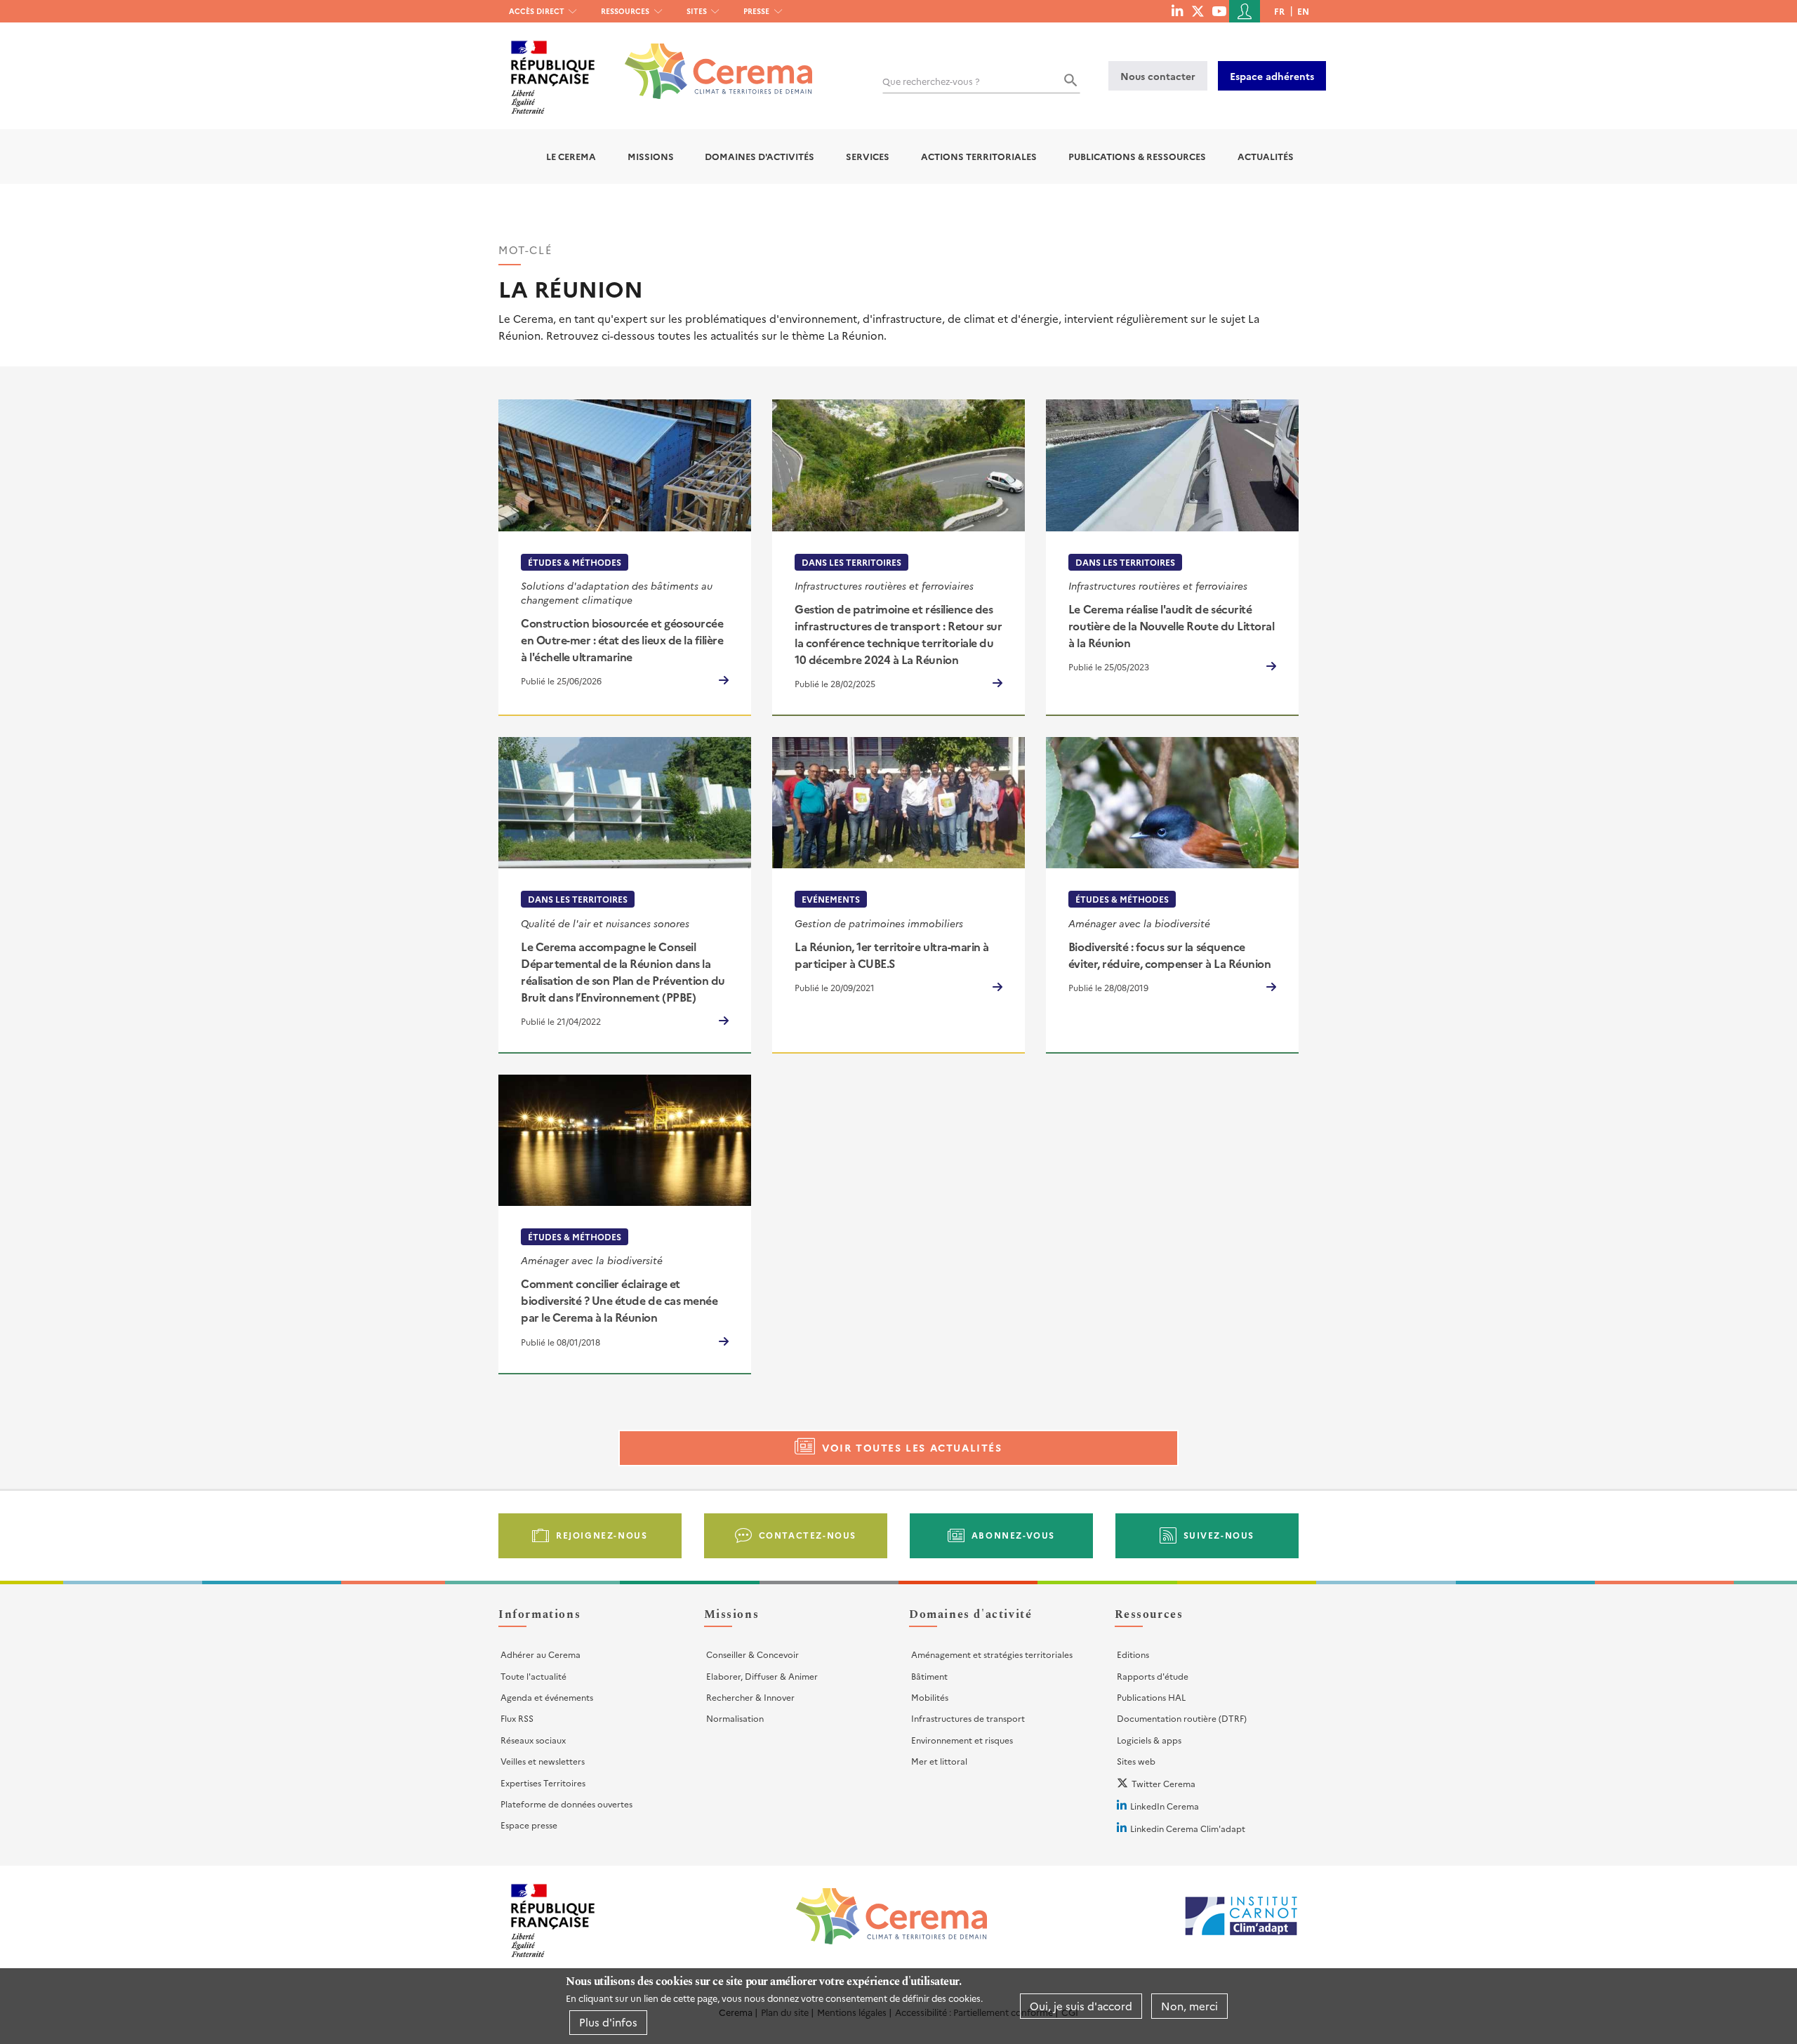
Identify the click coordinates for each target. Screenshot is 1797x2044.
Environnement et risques (962, 1740)
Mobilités (930, 1697)
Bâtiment (929, 1676)
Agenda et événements (547, 1697)
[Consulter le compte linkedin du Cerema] (1177, 11)
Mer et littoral (939, 1761)
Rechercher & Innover (750, 1697)
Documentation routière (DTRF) (1182, 1718)
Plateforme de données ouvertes (566, 1804)
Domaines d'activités (760, 156)
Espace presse (529, 1825)
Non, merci (1189, 2006)
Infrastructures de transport (968, 1718)
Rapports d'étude (1153, 1676)
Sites (697, 11)
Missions (651, 156)
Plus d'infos (608, 2022)
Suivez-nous (1219, 1535)
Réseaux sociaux (533, 1740)
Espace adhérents (1272, 76)
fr (1279, 11)
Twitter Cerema (1163, 1783)
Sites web (1136, 1761)
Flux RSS (517, 1718)
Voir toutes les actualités (912, 1447)
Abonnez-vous (1013, 1535)
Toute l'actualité (533, 1676)
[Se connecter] (1245, 11)
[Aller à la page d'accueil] (710, 61)
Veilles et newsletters (543, 1761)
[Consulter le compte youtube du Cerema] (1219, 11)
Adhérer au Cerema (541, 1654)
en (1303, 11)
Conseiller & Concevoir (752, 1654)
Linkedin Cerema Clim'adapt (1188, 1828)
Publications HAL (1151, 1697)
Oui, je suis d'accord (1081, 2006)
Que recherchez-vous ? (931, 81)
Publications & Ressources (1137, 156)
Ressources (625, 11)
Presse (756, 11)
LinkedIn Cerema (1165, 1806)
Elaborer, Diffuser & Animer (762, 1676)
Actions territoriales (979, 156)
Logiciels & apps (1149, 1740)
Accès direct (537, 11)
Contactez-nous (808, 1535)
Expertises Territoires (543, 1783)
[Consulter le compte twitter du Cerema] (1198, 11)
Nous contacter (1158, 76)
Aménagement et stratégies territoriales (992, 1654)
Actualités (1266, 156)
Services (868, 156)
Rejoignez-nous (602, 1535)
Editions (1133, 1654)
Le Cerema (571, 156)
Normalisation (735, 1718)
